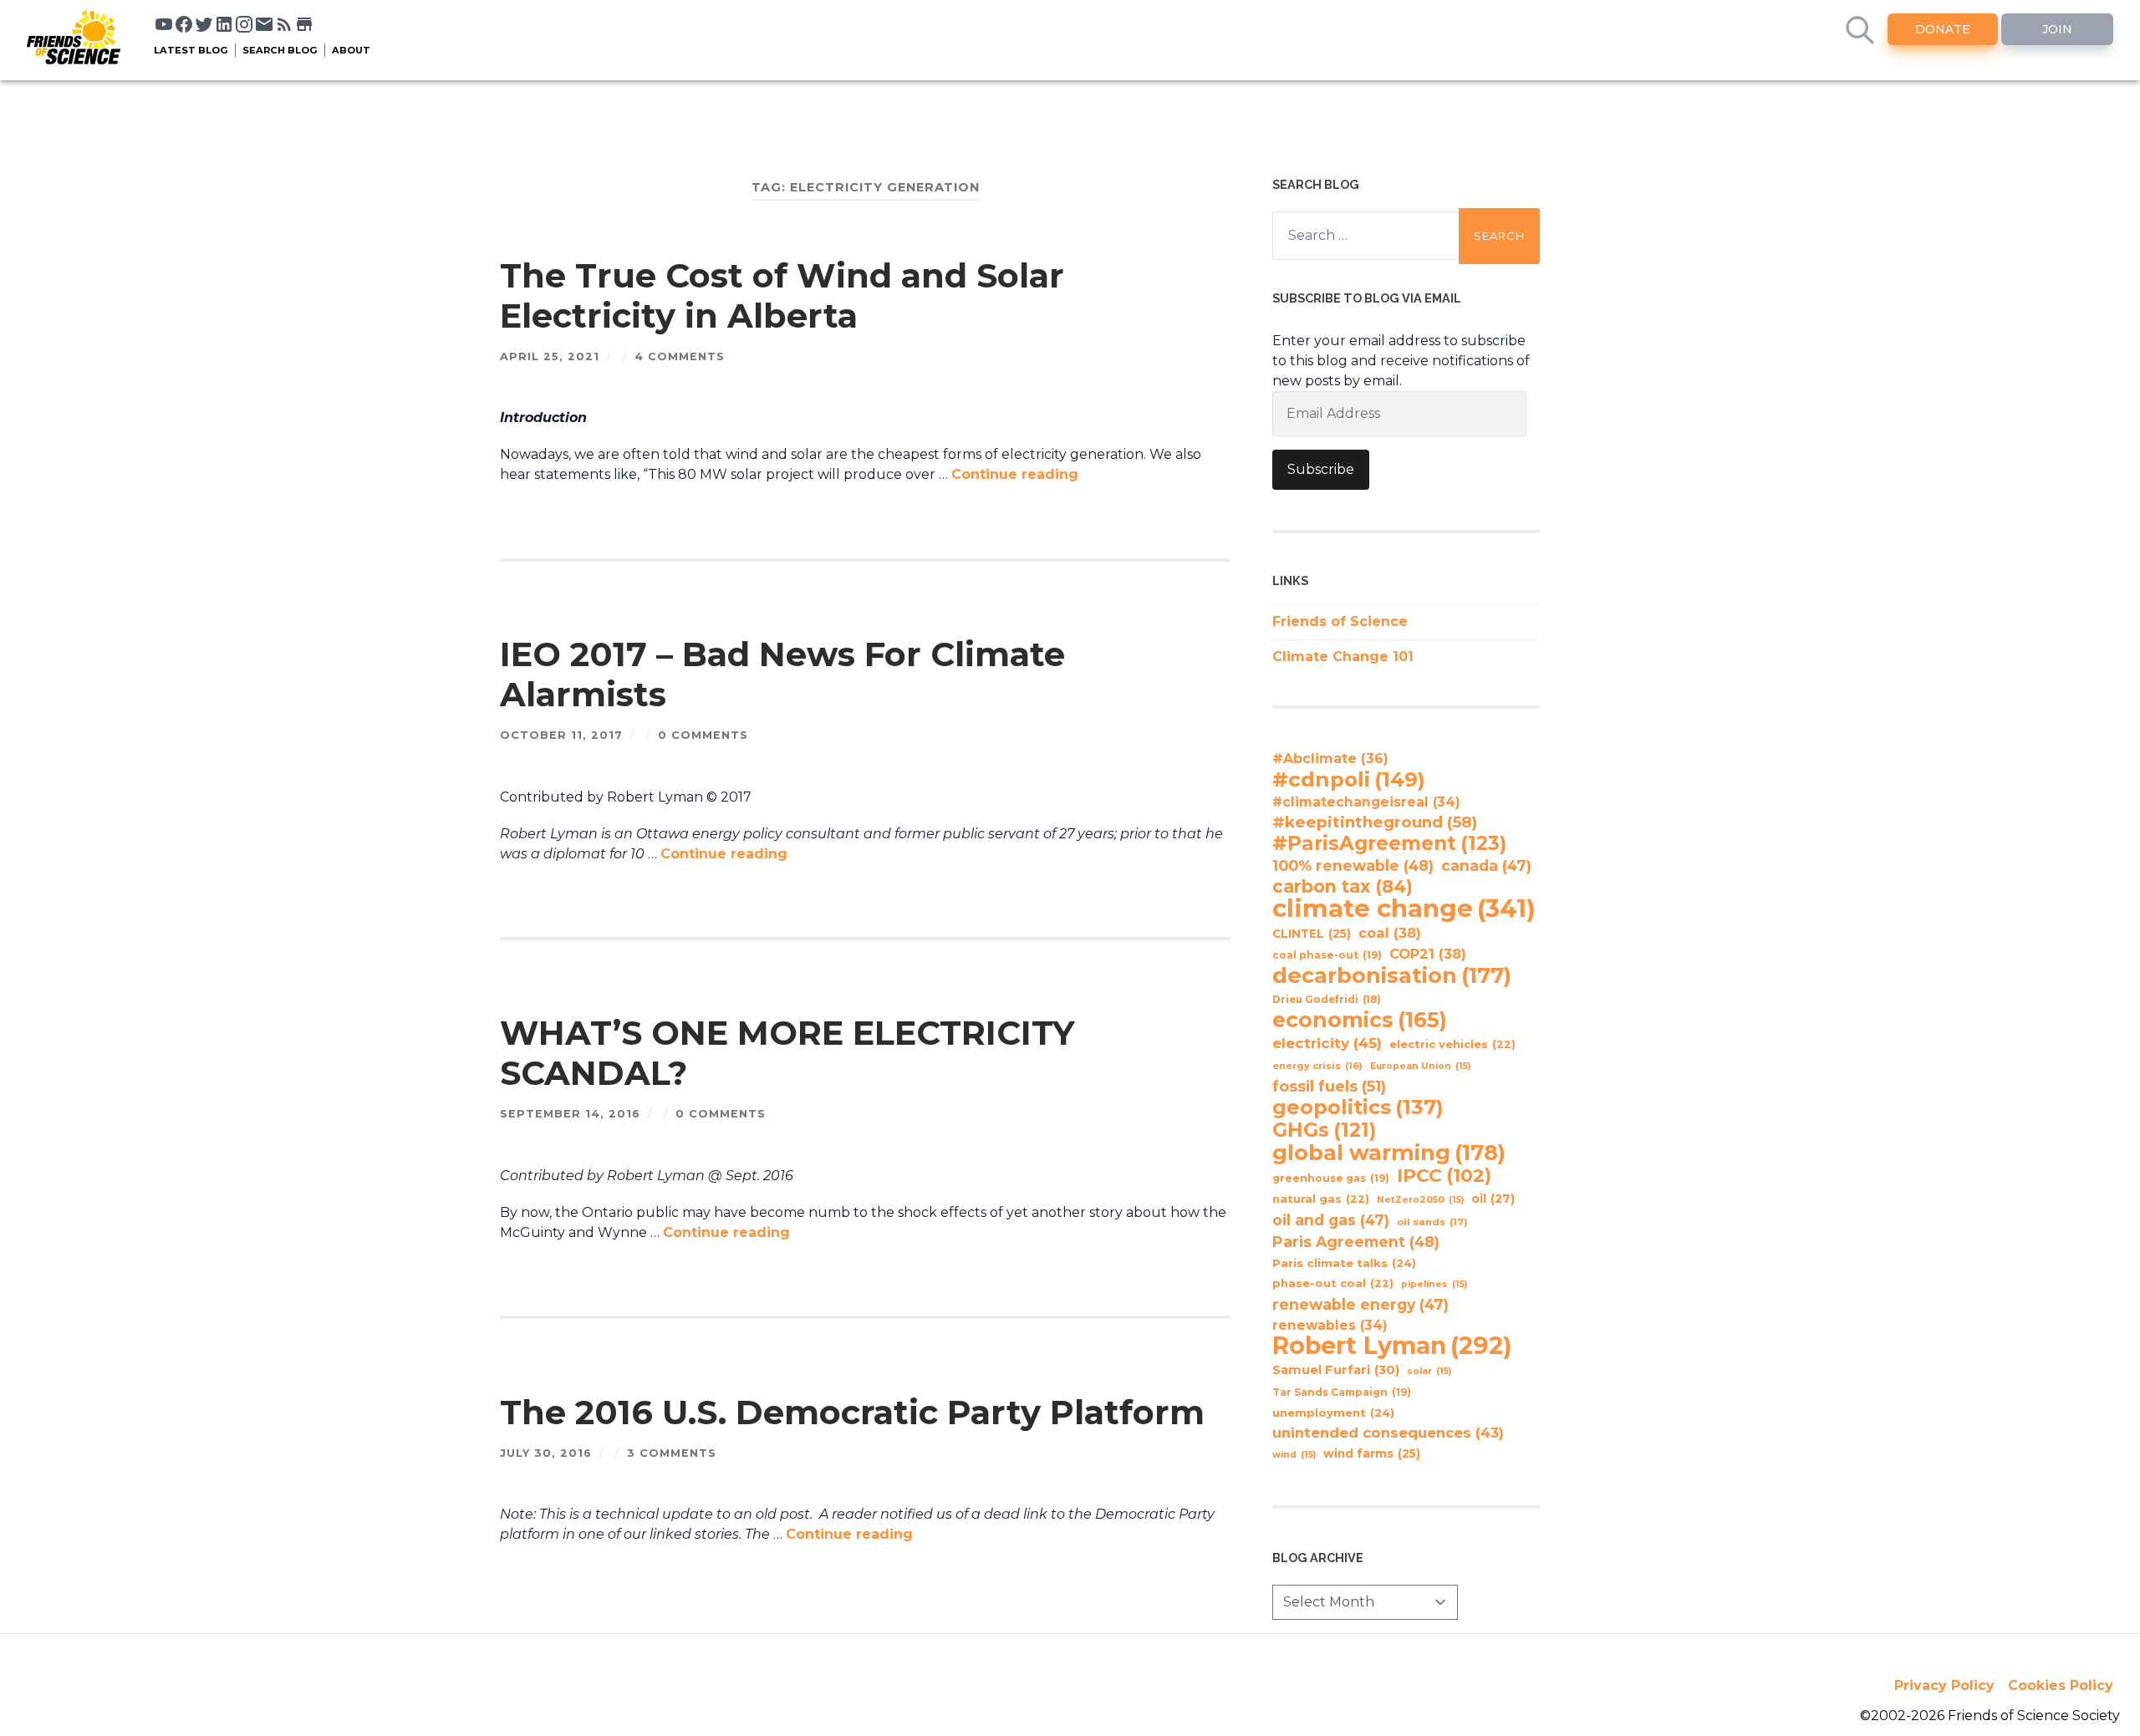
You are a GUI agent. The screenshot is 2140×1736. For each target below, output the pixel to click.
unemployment (1333, 1413)
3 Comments (672, 1453)
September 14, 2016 (570, 1114)
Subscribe (1321, 469)
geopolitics (1358, 1107)
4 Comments (680, 356)
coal (1390, 933)
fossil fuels (1329, 1087)
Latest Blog (191, 50)
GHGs (1324, 1130)
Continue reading (1015, 474)
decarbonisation (1392, 975)
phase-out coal (1333, 1283)
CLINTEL (1312, 934)
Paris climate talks (1344, 1263)
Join (2057, 29)
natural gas (1321, 1199)
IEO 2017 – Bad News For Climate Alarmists (782, 674)
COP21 (1428, 954)
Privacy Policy (1944, 1685)
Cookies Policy (2061, 1685)
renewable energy (1360, 1304)
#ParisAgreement (1389, 843)
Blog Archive (1318, 1558)
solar (1429, 1371)
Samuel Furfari (1336, 1370)
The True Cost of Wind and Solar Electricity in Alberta (782, 295)
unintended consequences (1388, 1433)
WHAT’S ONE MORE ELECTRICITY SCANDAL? (787, 1053)
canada (1486, 865)
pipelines (1434, 1284)
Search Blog (280, 50)
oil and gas (1331, 1220)
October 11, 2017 (561, 735)
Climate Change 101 (1343, 657)
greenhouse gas (1331, 1178)
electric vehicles (1452, 1044)
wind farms (1372, 1453)
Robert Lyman (1392, 1346)
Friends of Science (1340, 621)
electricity (1327, 1043)
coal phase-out (1327, 955)
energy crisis (1317, 1066)
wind (1294, 1455)
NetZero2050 (1420, 1200)
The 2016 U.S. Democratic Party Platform (852, 1412)
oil (1493, 1199)
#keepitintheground (1375, 822)
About (351, 50)
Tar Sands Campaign (1342, 1392)
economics (1360, 1020)
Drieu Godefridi (1327, 1000)
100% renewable (1353, 865)
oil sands (1432, 1222)
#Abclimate (1330, 759)
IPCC (1444, 1176)
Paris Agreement (1356, 1242)
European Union (1420, 1066)
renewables (1330, 1325)
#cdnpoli (1349, 779)
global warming (1389, 1153)
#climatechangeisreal (1366, 802)
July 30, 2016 (546, 1453)
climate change (1404, 909)
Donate (1943, 29)
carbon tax (1343, 887)
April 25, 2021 (550, 356)
